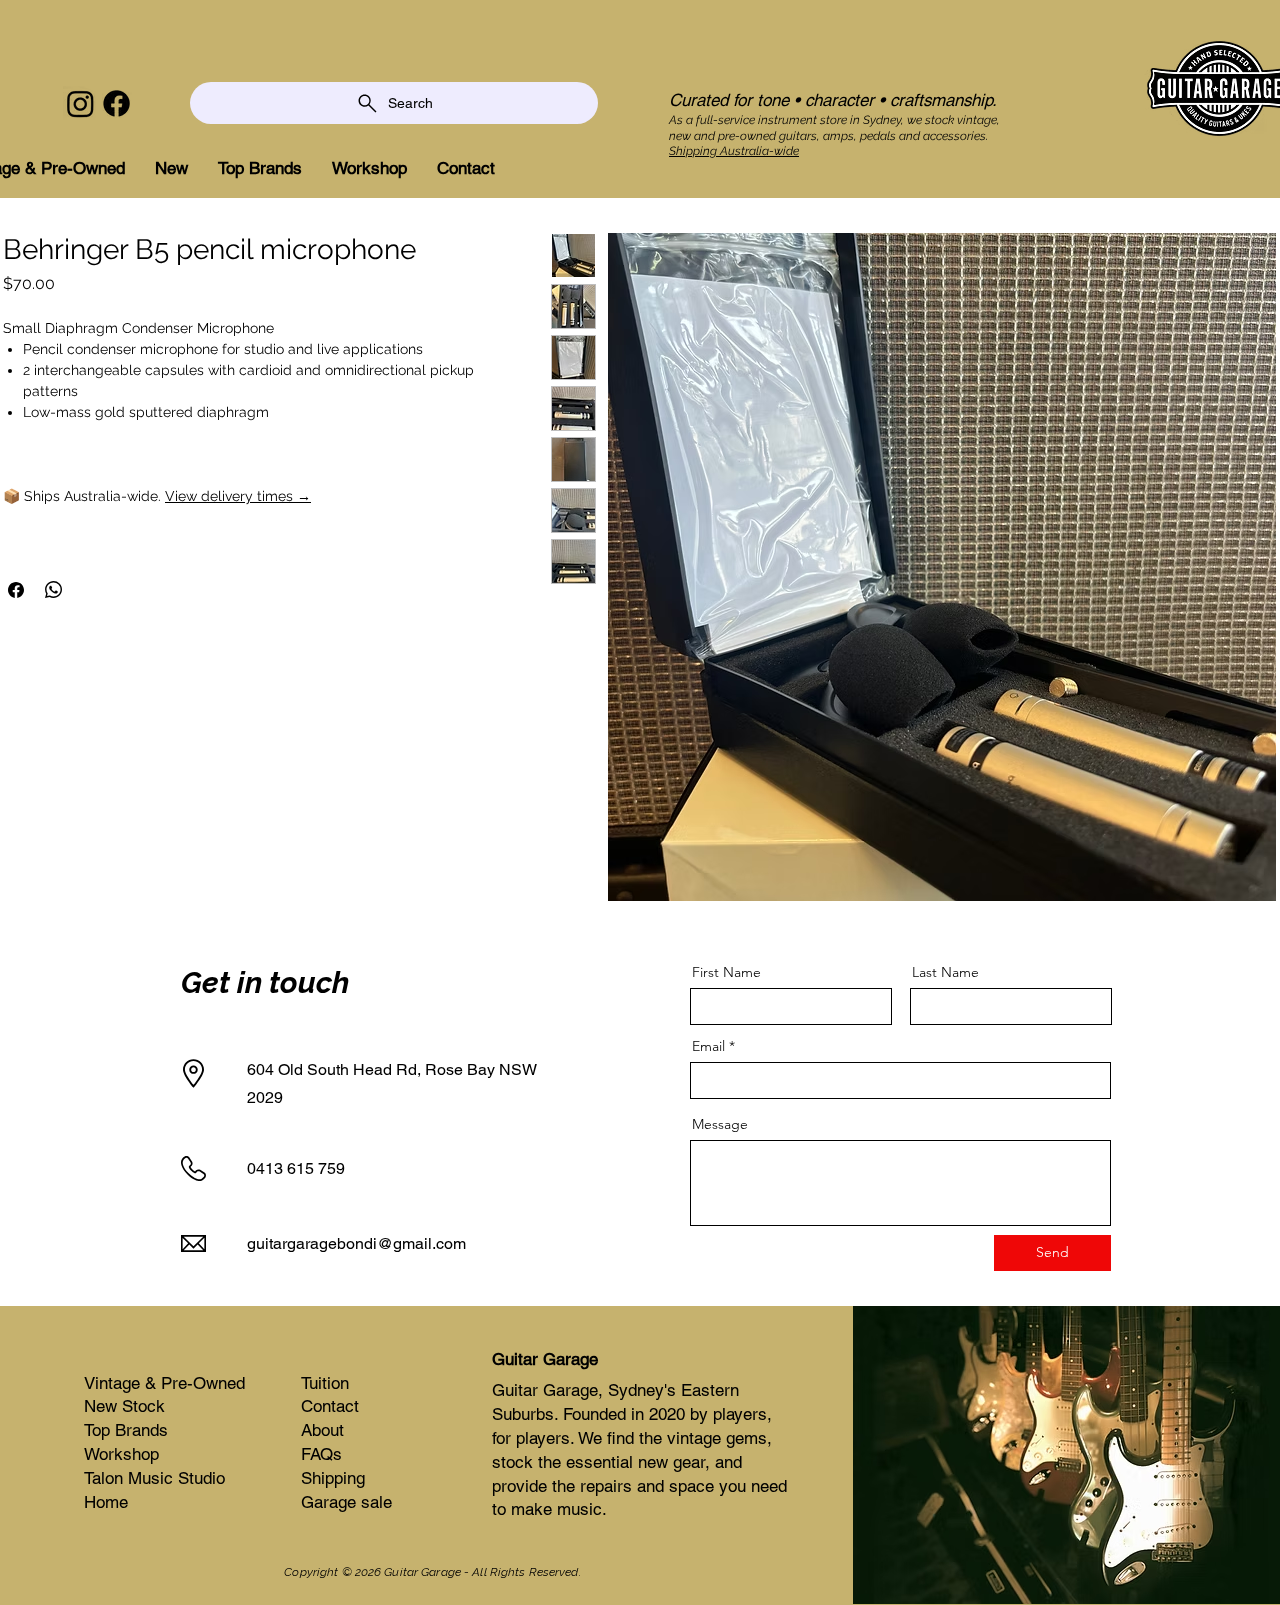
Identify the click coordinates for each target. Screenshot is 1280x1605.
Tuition (325, 1383)
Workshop (121, 1454)
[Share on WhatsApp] (54, 590)
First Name (726, 972)
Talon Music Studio (154, 1478)
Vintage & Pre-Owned (164, 1383)
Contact (330, 1406)
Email (708, 1046)
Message (720, 1124)
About (322, 1430)
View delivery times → (238, 496)
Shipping (333, 1478)
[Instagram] (80, 103)
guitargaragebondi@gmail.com (356, 1243)
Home (106, 1502)
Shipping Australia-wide (734, 151)
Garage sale (346, 1502)
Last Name (945, 972)
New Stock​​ (124, 1406)
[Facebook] (116, 103)
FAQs (321, 1454)
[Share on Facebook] (16, 590)
